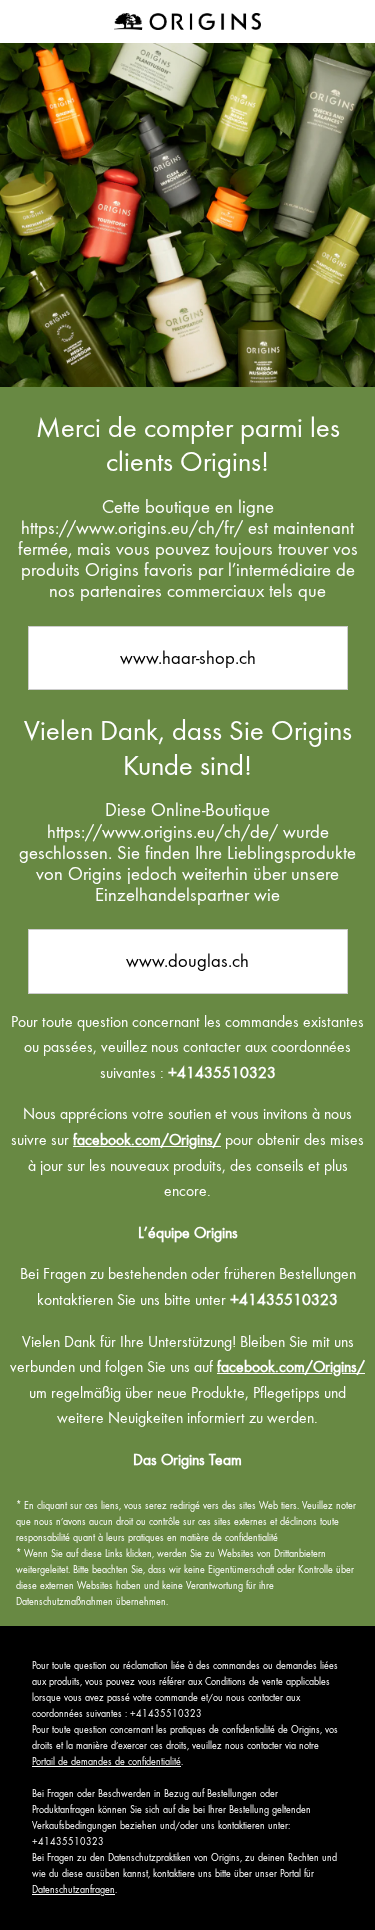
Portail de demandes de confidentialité (106, 1761)
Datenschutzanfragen (73, 1889)
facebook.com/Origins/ (147, 1140)
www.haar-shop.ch (188, 657)
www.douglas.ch (187, 960)
